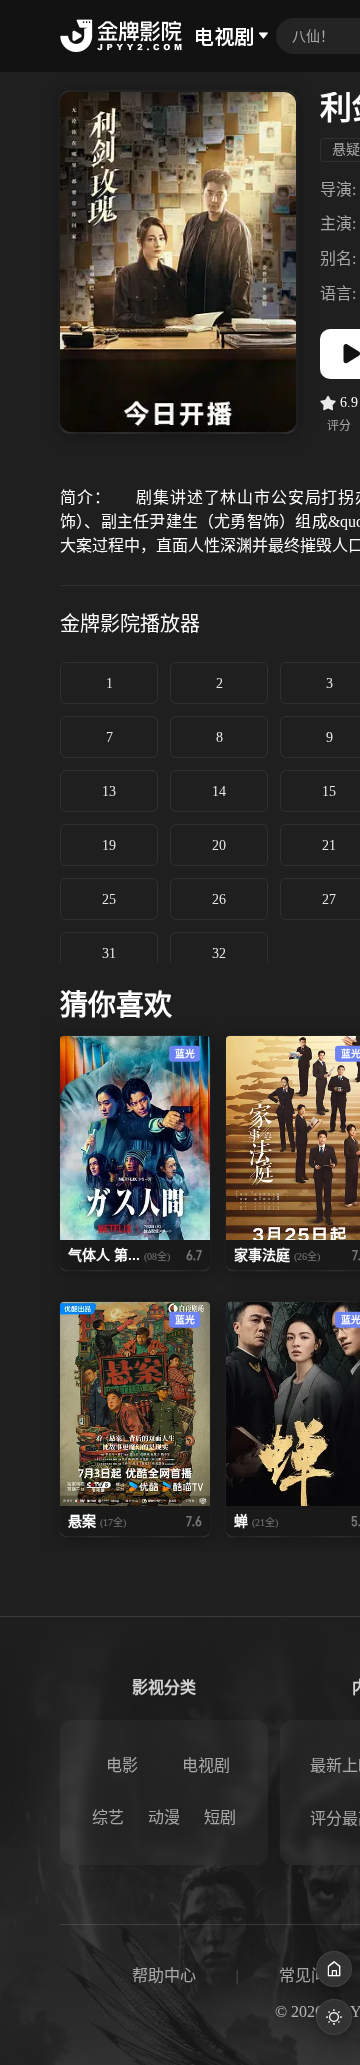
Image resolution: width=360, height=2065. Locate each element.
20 (219, 845)
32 (219, 953)
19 (109, 845)
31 (109, 953)
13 (109, 791)
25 (109, 899)
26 (219, 899)
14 (219, 791)
